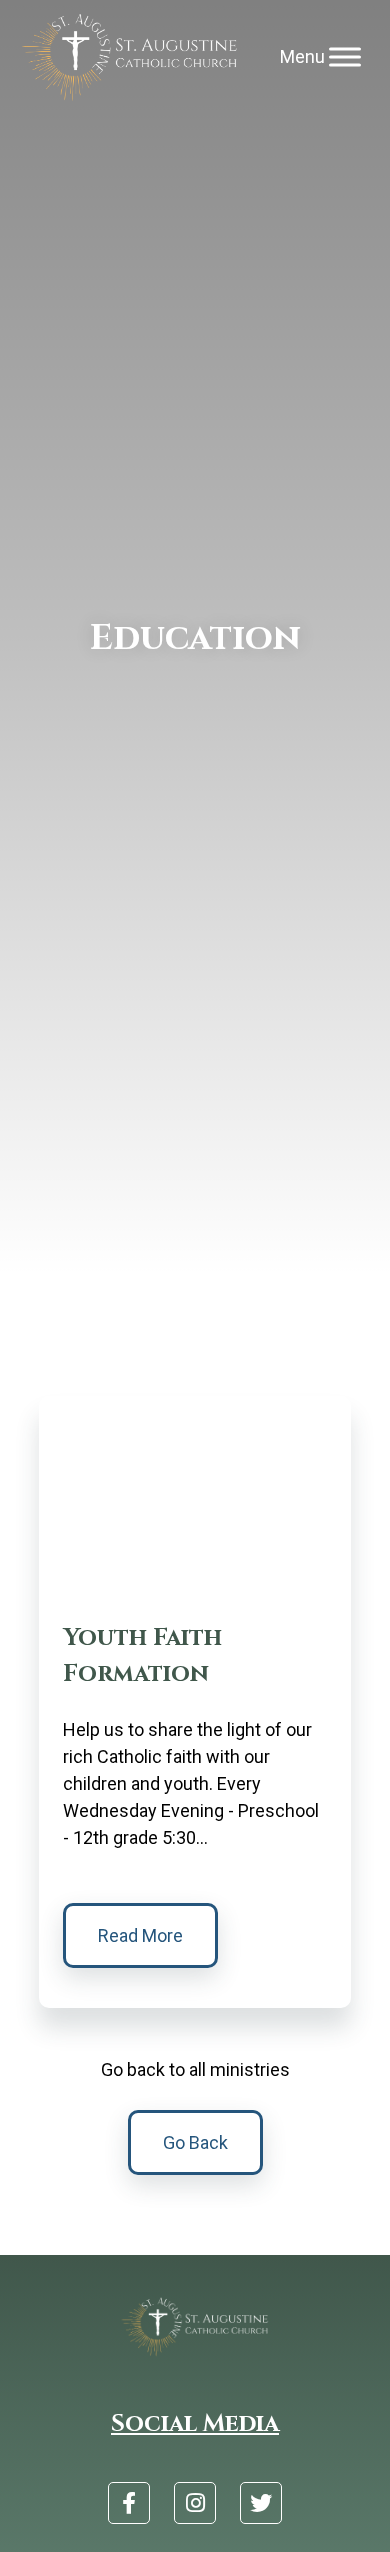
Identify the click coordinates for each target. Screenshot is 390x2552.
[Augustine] (130, 57)
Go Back (195, 2142)
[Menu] (345, 57)
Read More (140, 1935)
